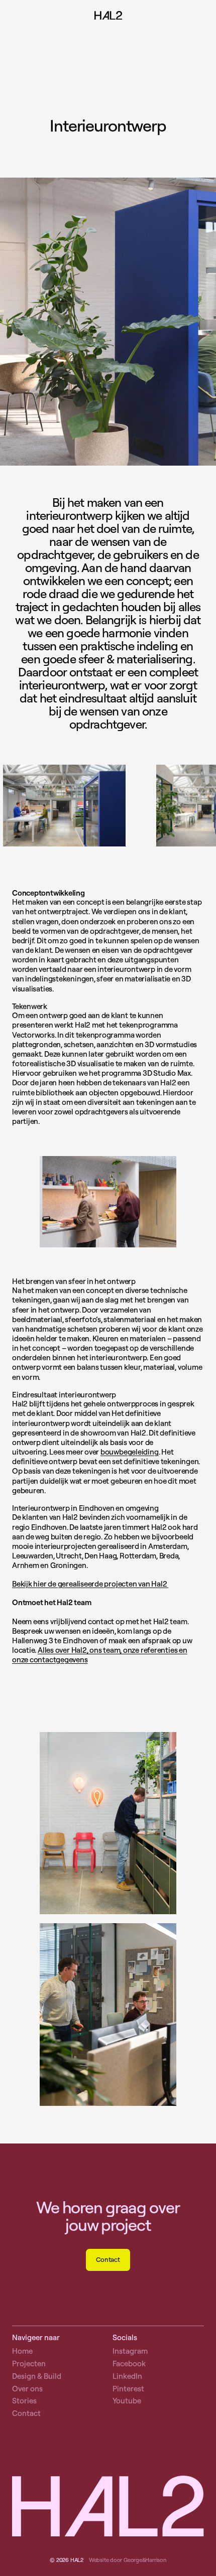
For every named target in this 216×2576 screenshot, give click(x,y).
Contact (108, 2259)
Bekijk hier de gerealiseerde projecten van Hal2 (90, 1584)
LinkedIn (127, 2376)
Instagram (130, 2351)
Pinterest (128, 2389)
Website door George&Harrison (128, 2560)
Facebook (129, 2364)
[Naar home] (108, 17)
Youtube (127, 2401)
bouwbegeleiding (130, 1452)
